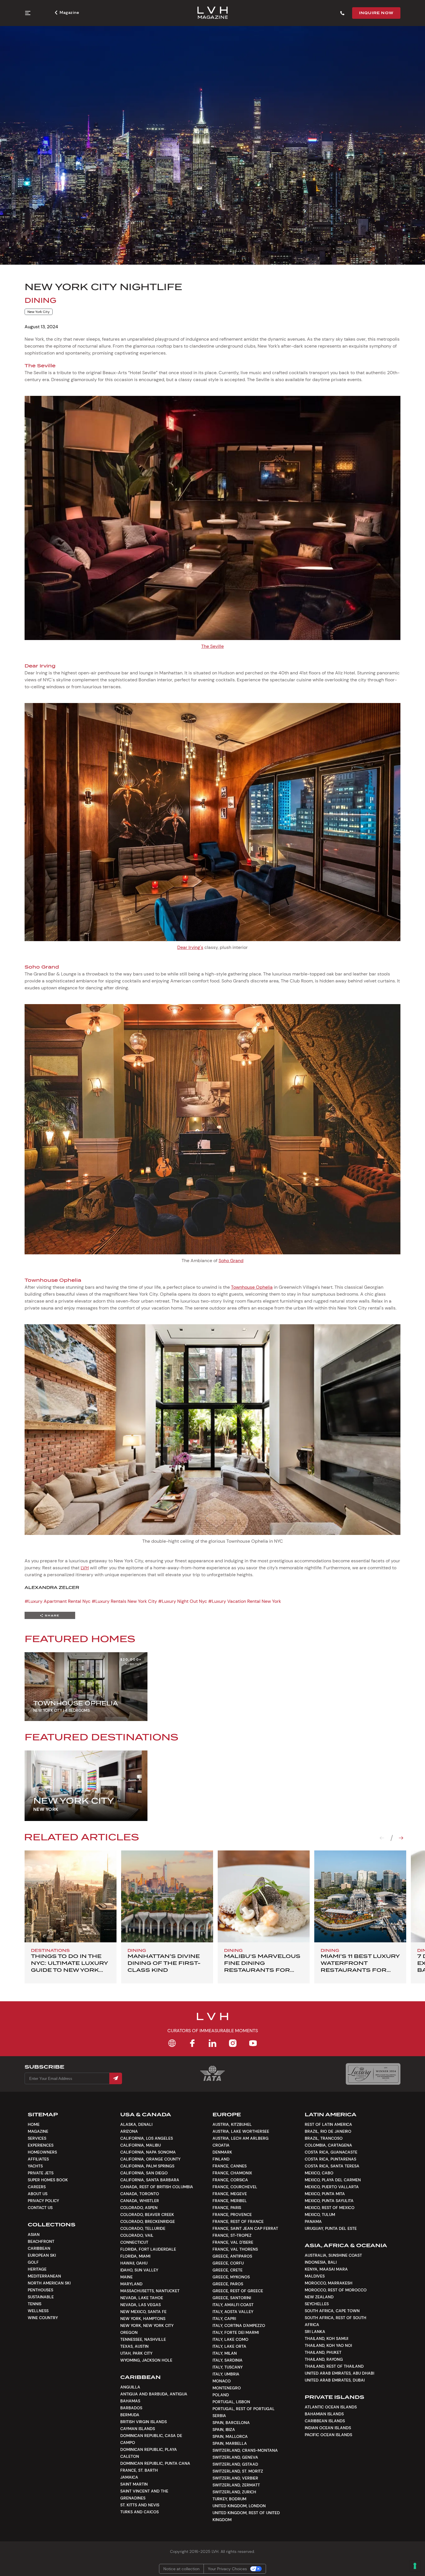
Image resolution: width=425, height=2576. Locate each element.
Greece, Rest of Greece (238, 2291)
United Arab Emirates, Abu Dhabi (339, 2373)
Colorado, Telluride (143, 2228)
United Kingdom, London (239, 2506)
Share (52, 1615)
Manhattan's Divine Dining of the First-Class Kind (164, 1963)
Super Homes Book (48, 2180)
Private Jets (41, 2173)
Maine (126, 2277)
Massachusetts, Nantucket (150, 2291)
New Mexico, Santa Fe (143, 2312)
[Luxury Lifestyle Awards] (373, 2074)
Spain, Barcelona (231, 2423)
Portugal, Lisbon (231, 2402)
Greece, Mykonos (231, 2277)
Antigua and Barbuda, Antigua (154, 2394)
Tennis (35, 2304)
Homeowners (42, 2152)
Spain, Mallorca (230, 2436)
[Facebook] (192, 2043)
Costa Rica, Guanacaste (331, 2152)
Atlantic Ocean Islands (331, 2407)
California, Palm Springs (147, 2166)
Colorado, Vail (137, 2235)
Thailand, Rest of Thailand (334, 2366)
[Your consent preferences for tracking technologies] (415, 2566)
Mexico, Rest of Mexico (330, 2208)
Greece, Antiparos (232, 2256)
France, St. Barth (139, 2470)
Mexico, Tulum (320, 2215)
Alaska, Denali (136, 2124)
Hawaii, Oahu (134, 2263)
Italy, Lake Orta (229, 2346)
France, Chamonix (232, 2173)
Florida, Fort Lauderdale (148, 2249)
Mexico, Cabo (319, 2173)
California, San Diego (144, 2173)
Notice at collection (181, 2569)
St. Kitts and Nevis (140, 2505)
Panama (313, 2221)
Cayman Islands (138, 2429)
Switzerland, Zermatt (236, 2485)
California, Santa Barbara (150, 2180)
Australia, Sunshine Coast (333, 2255)
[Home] (172, 2043)
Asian (34, 2234)
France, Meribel (230, 2201)
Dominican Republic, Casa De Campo (151, 2439)
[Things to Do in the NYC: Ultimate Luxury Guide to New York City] (71, 1896)
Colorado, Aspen (139, 2208)
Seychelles (317, 2304)
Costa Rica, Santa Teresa (332, 2166)
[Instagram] (233, 2043)
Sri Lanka (315, 2332)
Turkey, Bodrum (229, 2499)
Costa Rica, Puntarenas (330, 2159)
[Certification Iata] (212, 2080)
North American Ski (49, 2283)
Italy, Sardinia (228, 2360)
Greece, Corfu (228, 2263)
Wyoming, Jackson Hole (146, 2360)
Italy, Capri (224, 2319)
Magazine (69, 12)
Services (37, 2138)
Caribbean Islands (325, 2421)
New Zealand (319, 2297)
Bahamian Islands (324, 2414)
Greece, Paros (228, 2284)
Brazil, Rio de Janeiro (328, 2131)
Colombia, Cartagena (328, 2145)
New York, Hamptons (143, 2319)
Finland (221, 2159)
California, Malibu (141, 2145)
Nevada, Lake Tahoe (142, 2298)
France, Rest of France (238, 2221)
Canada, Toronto (140, 2194)
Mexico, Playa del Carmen (333, 2180)
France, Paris (227, 2208)
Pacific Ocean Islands (328, 2435)
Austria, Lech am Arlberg (241, 2138)
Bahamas (130, 2401)
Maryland (131, 2284)
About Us (38, 2194)
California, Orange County (150, 2159)
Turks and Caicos (139, 2512)
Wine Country (43, 2318)
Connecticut (134, 2242)
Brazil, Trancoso (324, 2138)
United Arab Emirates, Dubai (335, 2380)
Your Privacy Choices (227, 2569)
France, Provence (232, 2215)
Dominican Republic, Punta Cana (155, 2463)
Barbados (131, 2408)
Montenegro (227, 2388)
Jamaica (129, 2477)
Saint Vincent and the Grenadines (144, 2495)
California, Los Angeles (147, 2138)
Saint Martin (134, 2484)
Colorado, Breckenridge (148, 2221)
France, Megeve (230, 2194)
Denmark (222, 2152)
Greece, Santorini (232, 2298)
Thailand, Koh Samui (326, 2338)
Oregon (129, 2332)
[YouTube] (253, 2043)
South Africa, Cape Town (332, 2311)
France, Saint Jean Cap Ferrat (245, 2228)
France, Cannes (230, 2166)
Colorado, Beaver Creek (147, 2215)
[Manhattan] (167, 1896)
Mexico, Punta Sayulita (329, 2201)
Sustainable (41, 2297)
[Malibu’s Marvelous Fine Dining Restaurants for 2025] (264, 1896)
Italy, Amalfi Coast (233, 2305)
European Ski (42, 2255)
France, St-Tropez (232, 2235)
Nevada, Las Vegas (141, 2305)
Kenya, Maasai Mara (326, 2269)
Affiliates (38, 2159)
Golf (33, 2262)
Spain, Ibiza (224, 2430)
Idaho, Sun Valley (139, 2270)
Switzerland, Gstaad (235, 2464)
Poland (221, 2395)
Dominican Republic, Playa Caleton (149, 2453)
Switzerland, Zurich (234, 2492)
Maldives (315, 2276)
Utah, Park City (136, 2353)
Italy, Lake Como (230, 2339)
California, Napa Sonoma (148, 2152)
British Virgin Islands (144, 2422)
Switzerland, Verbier (235, 2478)
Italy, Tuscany (228, 2367)
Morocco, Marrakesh (329, 2283)
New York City (39, 312)
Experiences (41, 2145)
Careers (37, 2187)
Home (34, 2124)
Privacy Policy (43, 2201)
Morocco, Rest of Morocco (336, 2290)
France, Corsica (230, 2180)
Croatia (221, 2145)
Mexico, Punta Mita (325, 2194)
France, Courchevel (235, 2187)
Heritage (37, 2269)
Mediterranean (44, 2276)
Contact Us (40, 2208)
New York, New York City (147, 2325)
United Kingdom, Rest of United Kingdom (246, 2516)
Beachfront (41, 2241)
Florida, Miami (135, 2256)
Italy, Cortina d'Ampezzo (239, 2325)
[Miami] (360, 1896)
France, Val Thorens (235, 2249)
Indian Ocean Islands (328, 2428)
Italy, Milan (225, 2353)
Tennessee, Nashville (143, 2339)
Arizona (129, 2131)
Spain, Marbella (230, 2443)
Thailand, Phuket (323, 2352)
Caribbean (39, 2248)
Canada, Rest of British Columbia (157, 2187)
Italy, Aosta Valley (233, 2312)
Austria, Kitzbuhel (232, 2124)
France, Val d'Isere (233, 2242)
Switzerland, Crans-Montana (245, 2450)
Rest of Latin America (328, 2124)
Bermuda (130, 2415)
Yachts (35, 2166)
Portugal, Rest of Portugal (244, 2409)
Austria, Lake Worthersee (241, 2131)
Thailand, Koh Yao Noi (328, 2345)
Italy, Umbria (226, 2374)
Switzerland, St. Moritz (238, 2471)
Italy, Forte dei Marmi (236, 2332)
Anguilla (130, 2387)
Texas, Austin (134, 2346)
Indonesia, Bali (321, 2262)
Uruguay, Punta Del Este (331, 2228)
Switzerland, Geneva (235, 2457)
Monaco (222, 2381)
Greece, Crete (228, 2270)
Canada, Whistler (140, 2201)
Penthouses (40, 2290)
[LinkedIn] (212, 2043)
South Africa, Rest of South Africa (336, 2321)
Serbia (219, 2416)
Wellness (38, 2311)
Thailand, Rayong (324, 2359)
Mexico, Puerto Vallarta (332, 2187)
